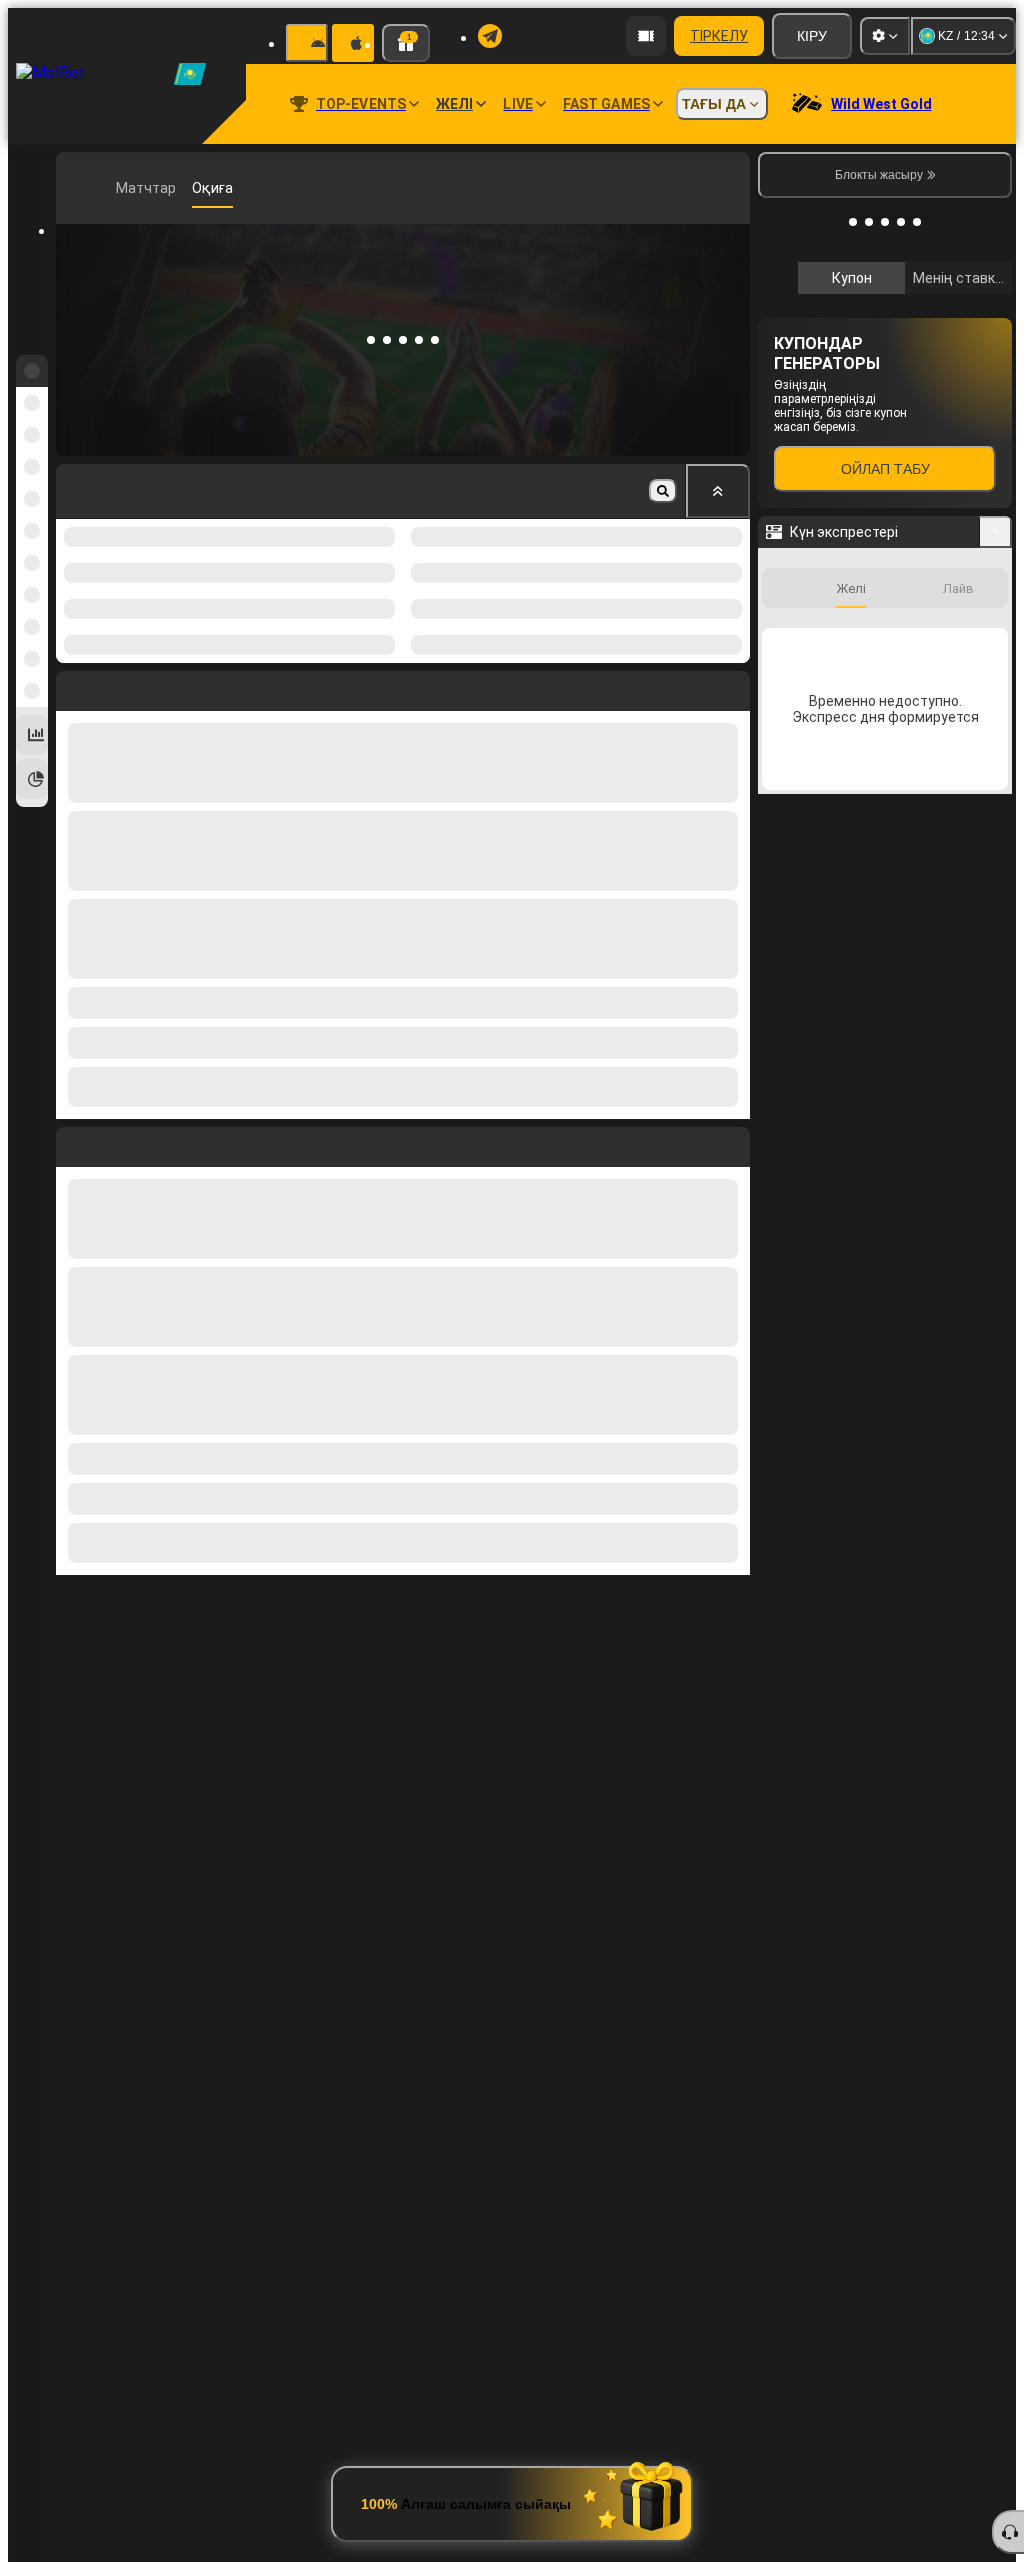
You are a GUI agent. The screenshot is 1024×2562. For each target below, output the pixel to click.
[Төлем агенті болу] (646, 36)
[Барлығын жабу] (718, 491)
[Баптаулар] (885, 36)
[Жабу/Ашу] (995, 532)
